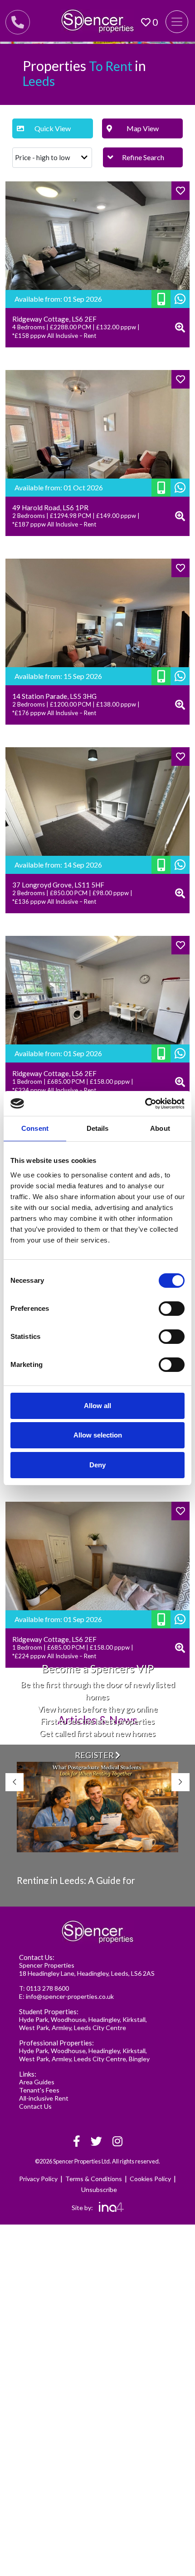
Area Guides (37, 2082)
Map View (143, 128)
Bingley (139, 2059)
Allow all (97, 1406)
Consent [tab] (35, 1128)
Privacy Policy (38, 2179)
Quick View (53, 128)
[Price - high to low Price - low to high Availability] (52, 158)
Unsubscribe (99, 2189)
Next (180, 1782)
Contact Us (35, 2106)
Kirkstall (134, 2019)
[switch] (172, 1309)
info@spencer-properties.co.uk (70, 1996)
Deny (97, 1465)
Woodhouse (68, 2019)
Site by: (83, 2208)
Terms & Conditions (94, 2179)
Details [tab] (98, 1128)
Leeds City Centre (100, 2028)
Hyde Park (34, 2019)
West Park (34, 2028)
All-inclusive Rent (44, 2098)
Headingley (104, 2019)
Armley (61, 2028)
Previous (15, 1782)
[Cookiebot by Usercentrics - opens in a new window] (145, 1104)
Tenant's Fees (39, 2090)
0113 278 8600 (48, 1988)
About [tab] (160, 1128)
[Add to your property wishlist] (180, 191)
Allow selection (98, 1435)
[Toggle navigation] (177, 22)
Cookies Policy (150, 2179)
